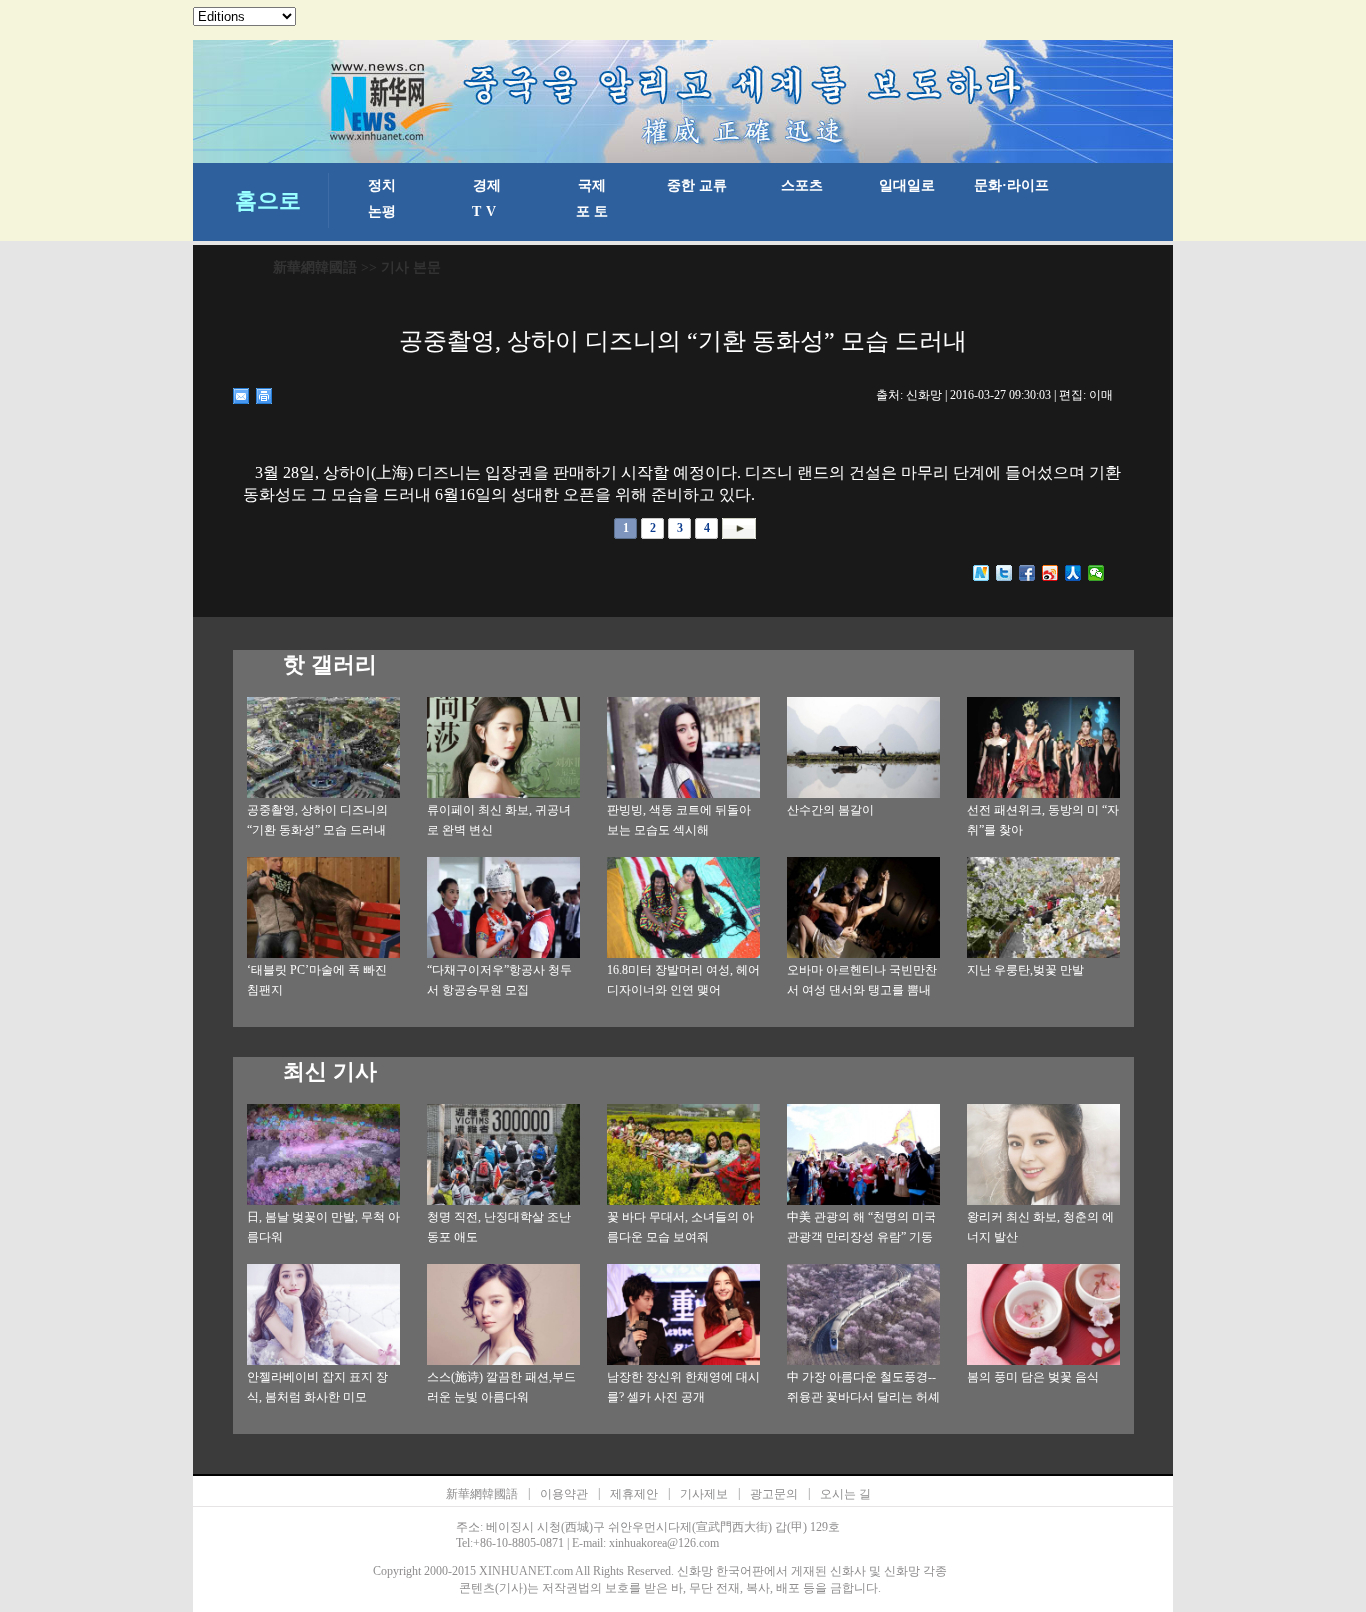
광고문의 (774, 1494)
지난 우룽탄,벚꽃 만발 (1025, 970)
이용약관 (564, 1494)
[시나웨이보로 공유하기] (1050, 573)
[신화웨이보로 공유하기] (981, 573)
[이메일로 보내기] (241, 396)
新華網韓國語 (315, 267)
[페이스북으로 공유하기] (1027, 573)
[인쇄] (264, 396)
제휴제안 (634, 1494)
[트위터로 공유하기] (1004, 573)
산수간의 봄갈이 (830, 810)
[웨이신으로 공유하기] (1096, 573)
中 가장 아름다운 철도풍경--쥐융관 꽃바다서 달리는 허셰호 (863, 1397)
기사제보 (704, 1494)
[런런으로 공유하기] (1073, 573)
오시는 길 (845, 1494)
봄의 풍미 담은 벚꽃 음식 (1033, 1377)
